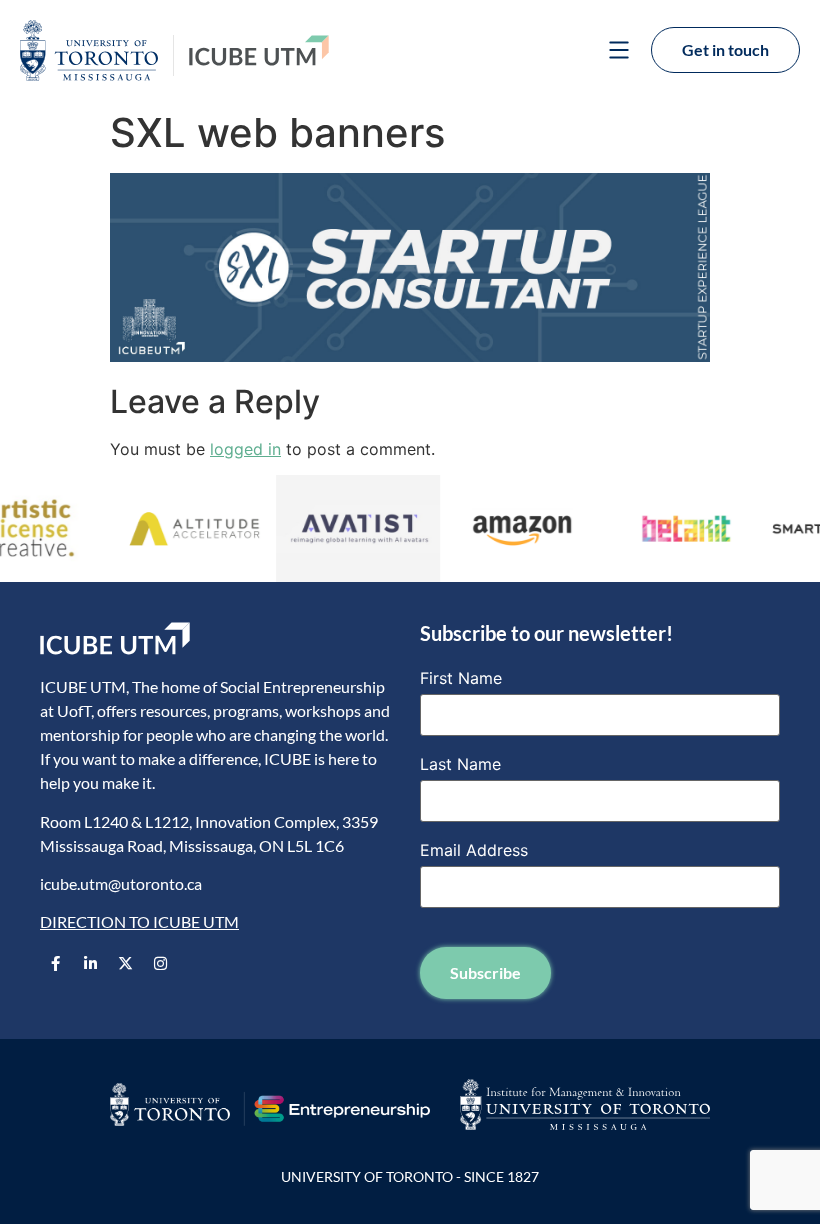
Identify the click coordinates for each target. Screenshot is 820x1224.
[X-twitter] (125, 964)
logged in (245, 449)
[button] (618, 52)
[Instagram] (160, 964)
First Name (461, 678)
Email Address (474, 850)
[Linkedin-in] (90, 964)
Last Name (460, 764)
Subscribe (485, 972)
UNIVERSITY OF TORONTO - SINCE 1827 (410, 1176)
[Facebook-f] (55, 964)
